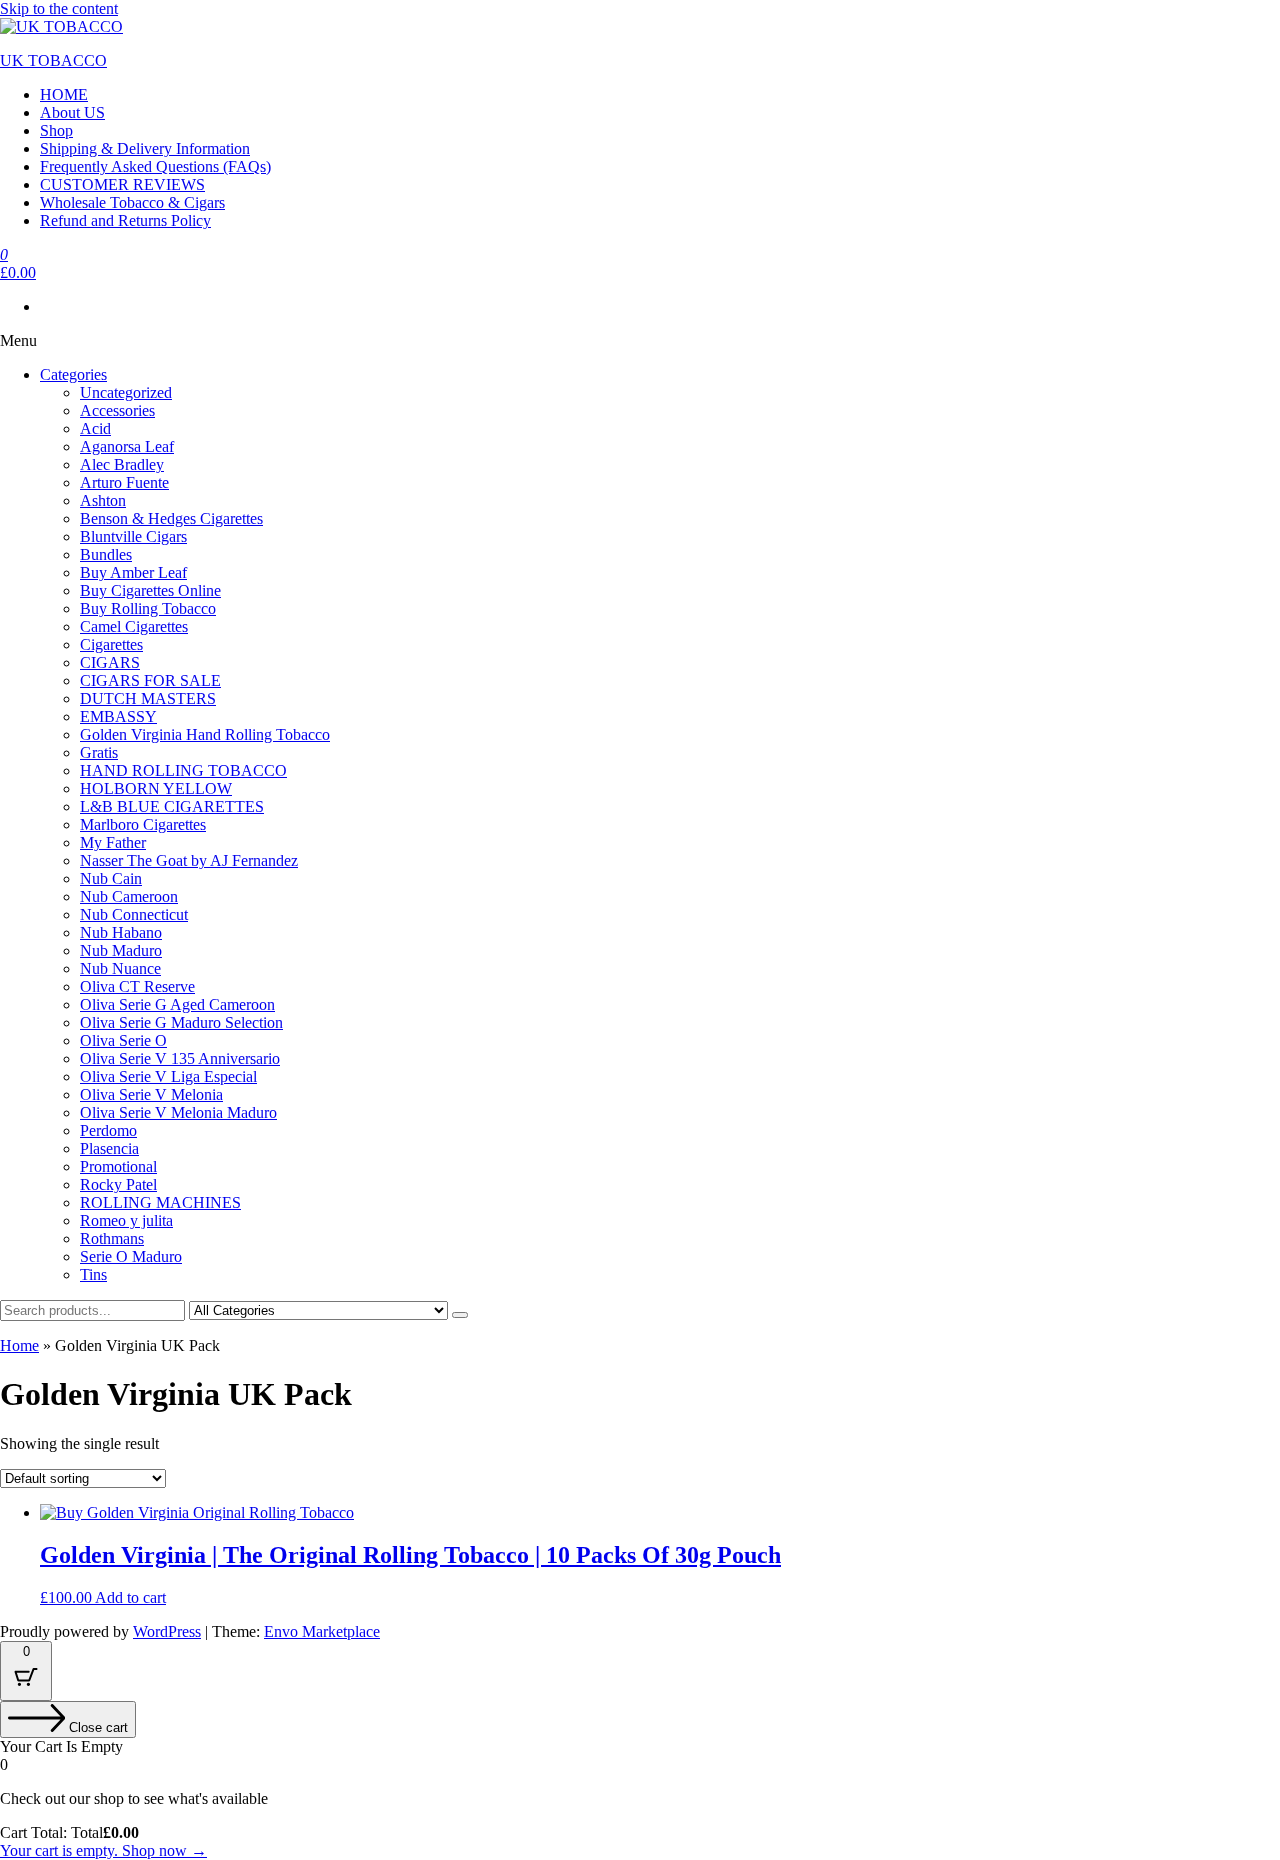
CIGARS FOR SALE (150, 680)
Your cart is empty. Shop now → (103, 1850)
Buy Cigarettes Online (150, 590)
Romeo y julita (126, 1220)
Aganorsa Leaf (127, 446)
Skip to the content (59, 8)
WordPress (167, 1631)
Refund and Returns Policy (125, 220)
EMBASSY (118, 716)
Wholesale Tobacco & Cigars (132, 202)
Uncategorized (126, 392)
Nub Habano (121, 932)
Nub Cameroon (129, 896)
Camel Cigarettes (134, 626)
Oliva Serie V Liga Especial (168, 1076)
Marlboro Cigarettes (143, 824)
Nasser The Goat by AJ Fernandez (189, 860)
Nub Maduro (121, 950)
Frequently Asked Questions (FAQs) (155, 166)
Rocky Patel (118, 1184)
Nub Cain (111, 878)
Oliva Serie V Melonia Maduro (178, 1112)
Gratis (99, 752)
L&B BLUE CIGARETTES (172, 806)
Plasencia (109, 1148)
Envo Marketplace (322, 1631)
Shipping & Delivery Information (145, 148)
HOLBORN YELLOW (156, 788)
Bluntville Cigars (133, 536)
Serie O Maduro (131, 1256)
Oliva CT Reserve (137, 986)
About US (72, 112)
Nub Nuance (120, 968)
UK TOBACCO (53, 60)
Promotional (118, 1166)
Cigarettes (111, 644)
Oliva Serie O (123, 1040)
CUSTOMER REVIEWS (122, 184)
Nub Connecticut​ (134, 914)
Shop (56, 130)
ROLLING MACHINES (160, 1202)
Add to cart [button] (130, 1597)
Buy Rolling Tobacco (148, 608)
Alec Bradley (122, 464)
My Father (113, 842)
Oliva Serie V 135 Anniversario (180, 1058)
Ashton (103, 500)
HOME (64, 94)
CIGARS (110, 662)
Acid (95, 428)
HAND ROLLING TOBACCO (183, 770)
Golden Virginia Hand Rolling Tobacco (205, 734)
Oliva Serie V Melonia (151, 1094)
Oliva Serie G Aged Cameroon (177, 1004)
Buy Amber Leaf (133, 572)
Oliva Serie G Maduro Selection (181, 1022)
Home (19, 1345)
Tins (93, 1274)
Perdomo (108, 1130)
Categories (73, 374)
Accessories (117, 410)
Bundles (106, 554)
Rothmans (112, 1238)
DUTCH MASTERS (148, 698)
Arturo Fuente (124, 482)
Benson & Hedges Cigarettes (171, 518)
